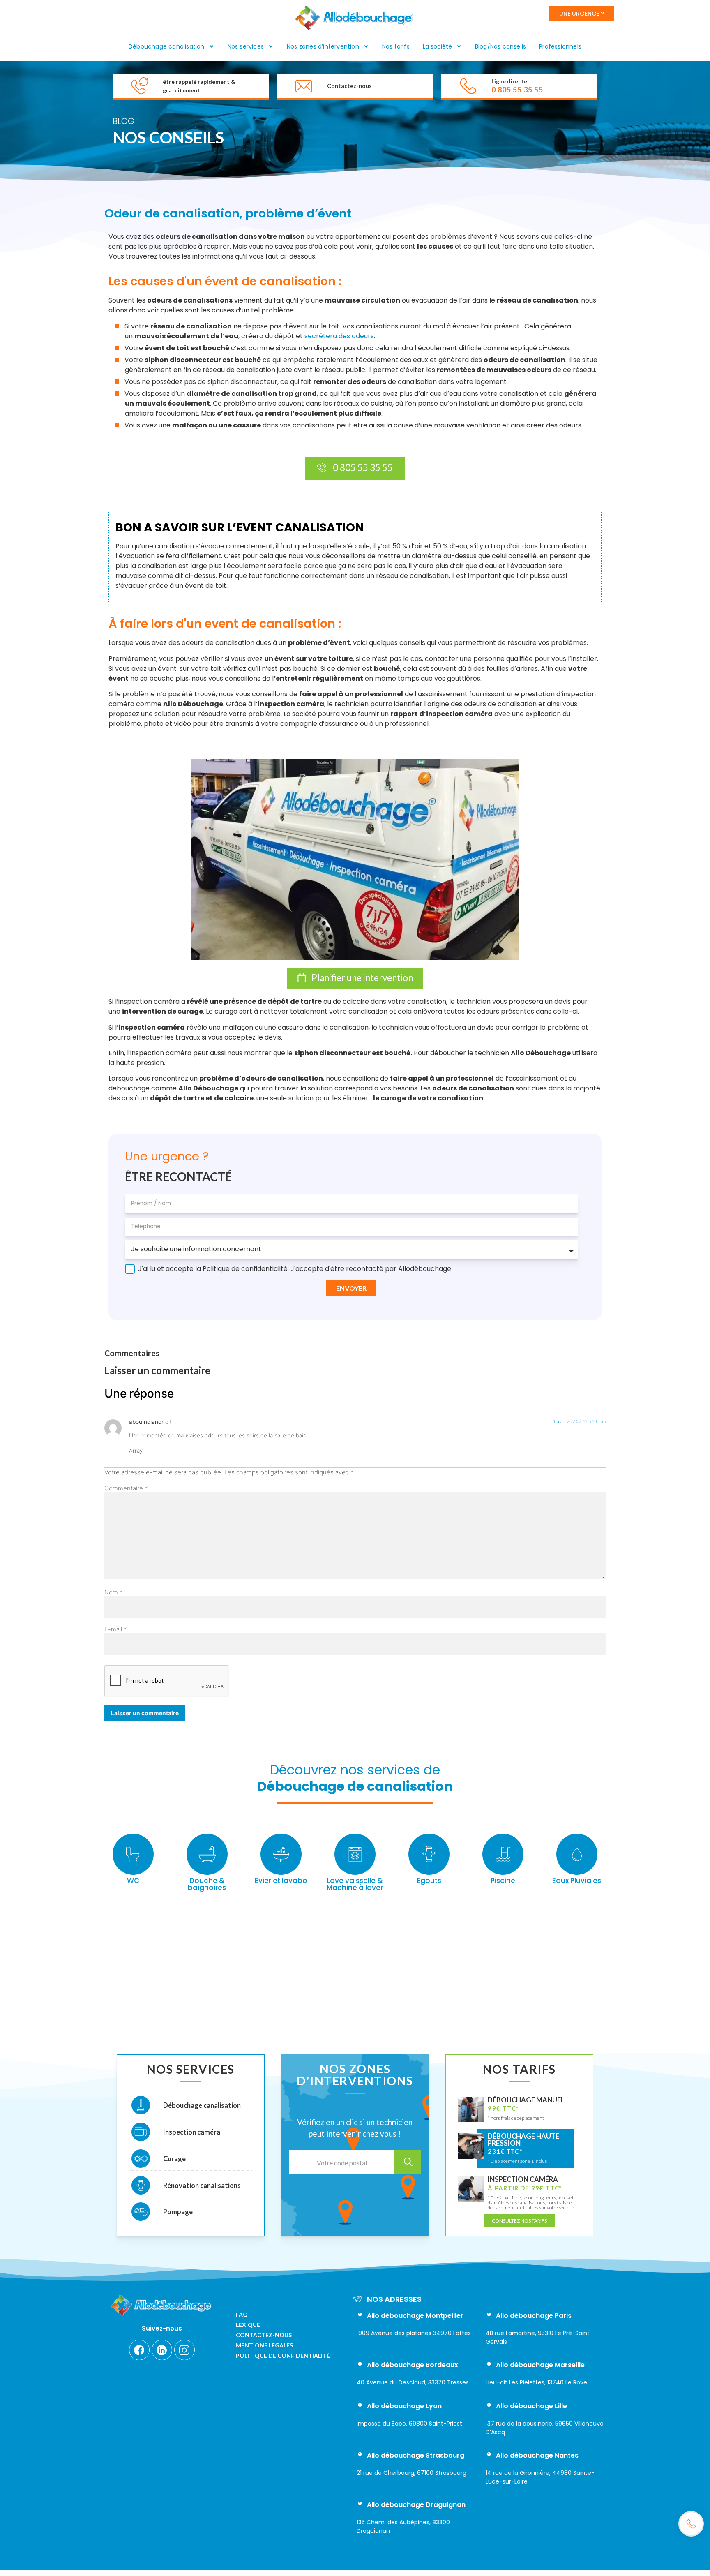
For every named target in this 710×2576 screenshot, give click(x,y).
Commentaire (126, 1488)
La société (437, 46)
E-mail (116, 1629)
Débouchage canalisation (167, 46)
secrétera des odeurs (339, 336)
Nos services (246, 46)
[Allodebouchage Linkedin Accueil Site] (162, 2350)
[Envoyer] (408, 2162)
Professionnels (560, 46)
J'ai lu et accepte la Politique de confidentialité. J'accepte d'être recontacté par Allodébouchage (295, 1269)
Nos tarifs (396, 46)
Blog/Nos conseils (500, 46)
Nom (114, 1592)
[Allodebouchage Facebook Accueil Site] (139, 2350)
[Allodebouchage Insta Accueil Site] (184, 2350)
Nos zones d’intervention (323, 46)
